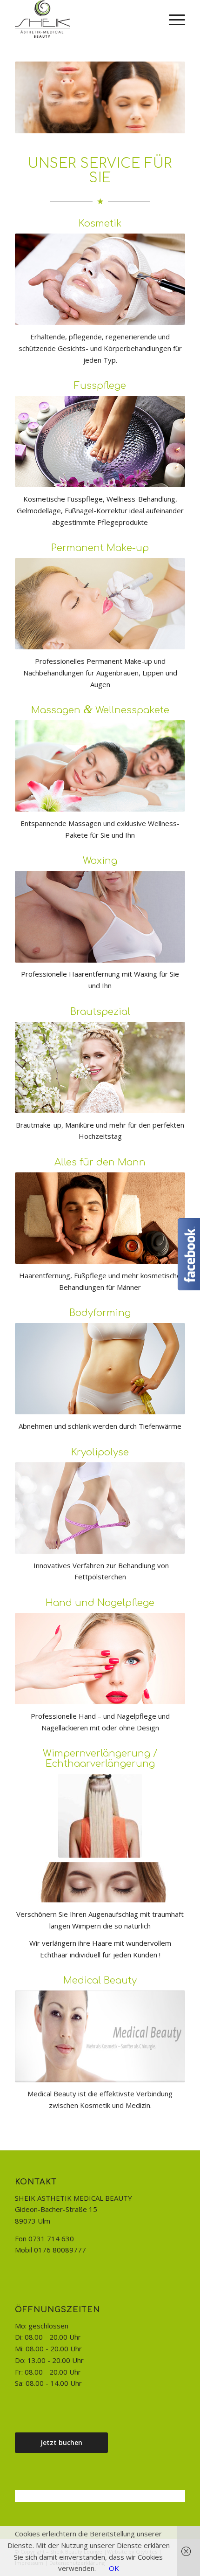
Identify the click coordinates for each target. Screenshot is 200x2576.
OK (114, 2568)
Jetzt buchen (61, 2442)
